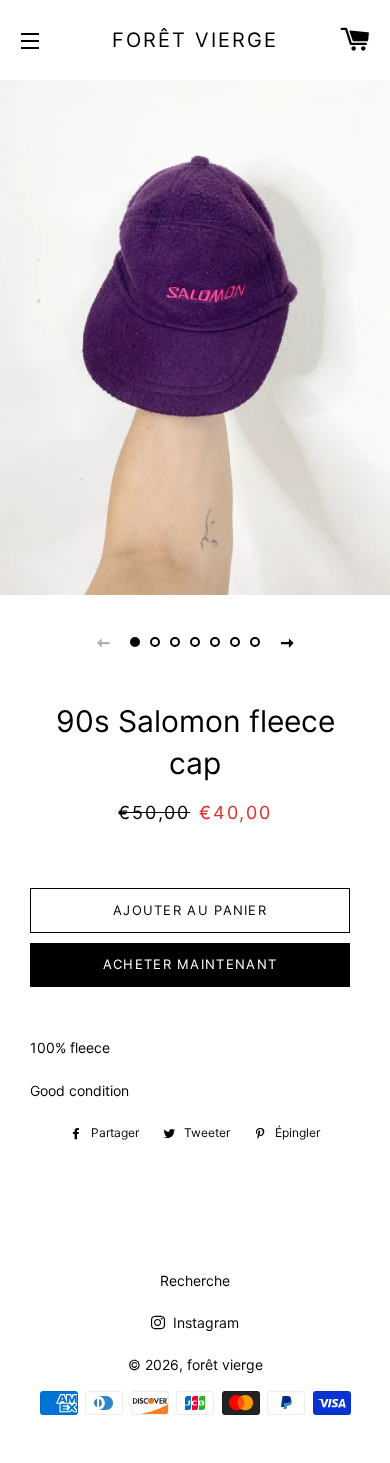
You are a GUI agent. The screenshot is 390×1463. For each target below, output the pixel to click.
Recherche (195, 1280)
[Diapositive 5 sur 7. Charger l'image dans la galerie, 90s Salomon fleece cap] (215, 642)
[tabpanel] (195, 335)
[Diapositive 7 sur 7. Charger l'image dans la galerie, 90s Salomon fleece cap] (255, 642)
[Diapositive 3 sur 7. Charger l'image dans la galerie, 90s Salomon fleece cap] (175, 642)
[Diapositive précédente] (103, 642)
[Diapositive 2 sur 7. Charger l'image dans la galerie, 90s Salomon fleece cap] (155, 642)
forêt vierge (195, 40)
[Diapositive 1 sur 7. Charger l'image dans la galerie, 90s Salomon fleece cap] (135, 642)
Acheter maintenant (190, 964)
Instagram (204, 1322)
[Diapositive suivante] (287, 642)
